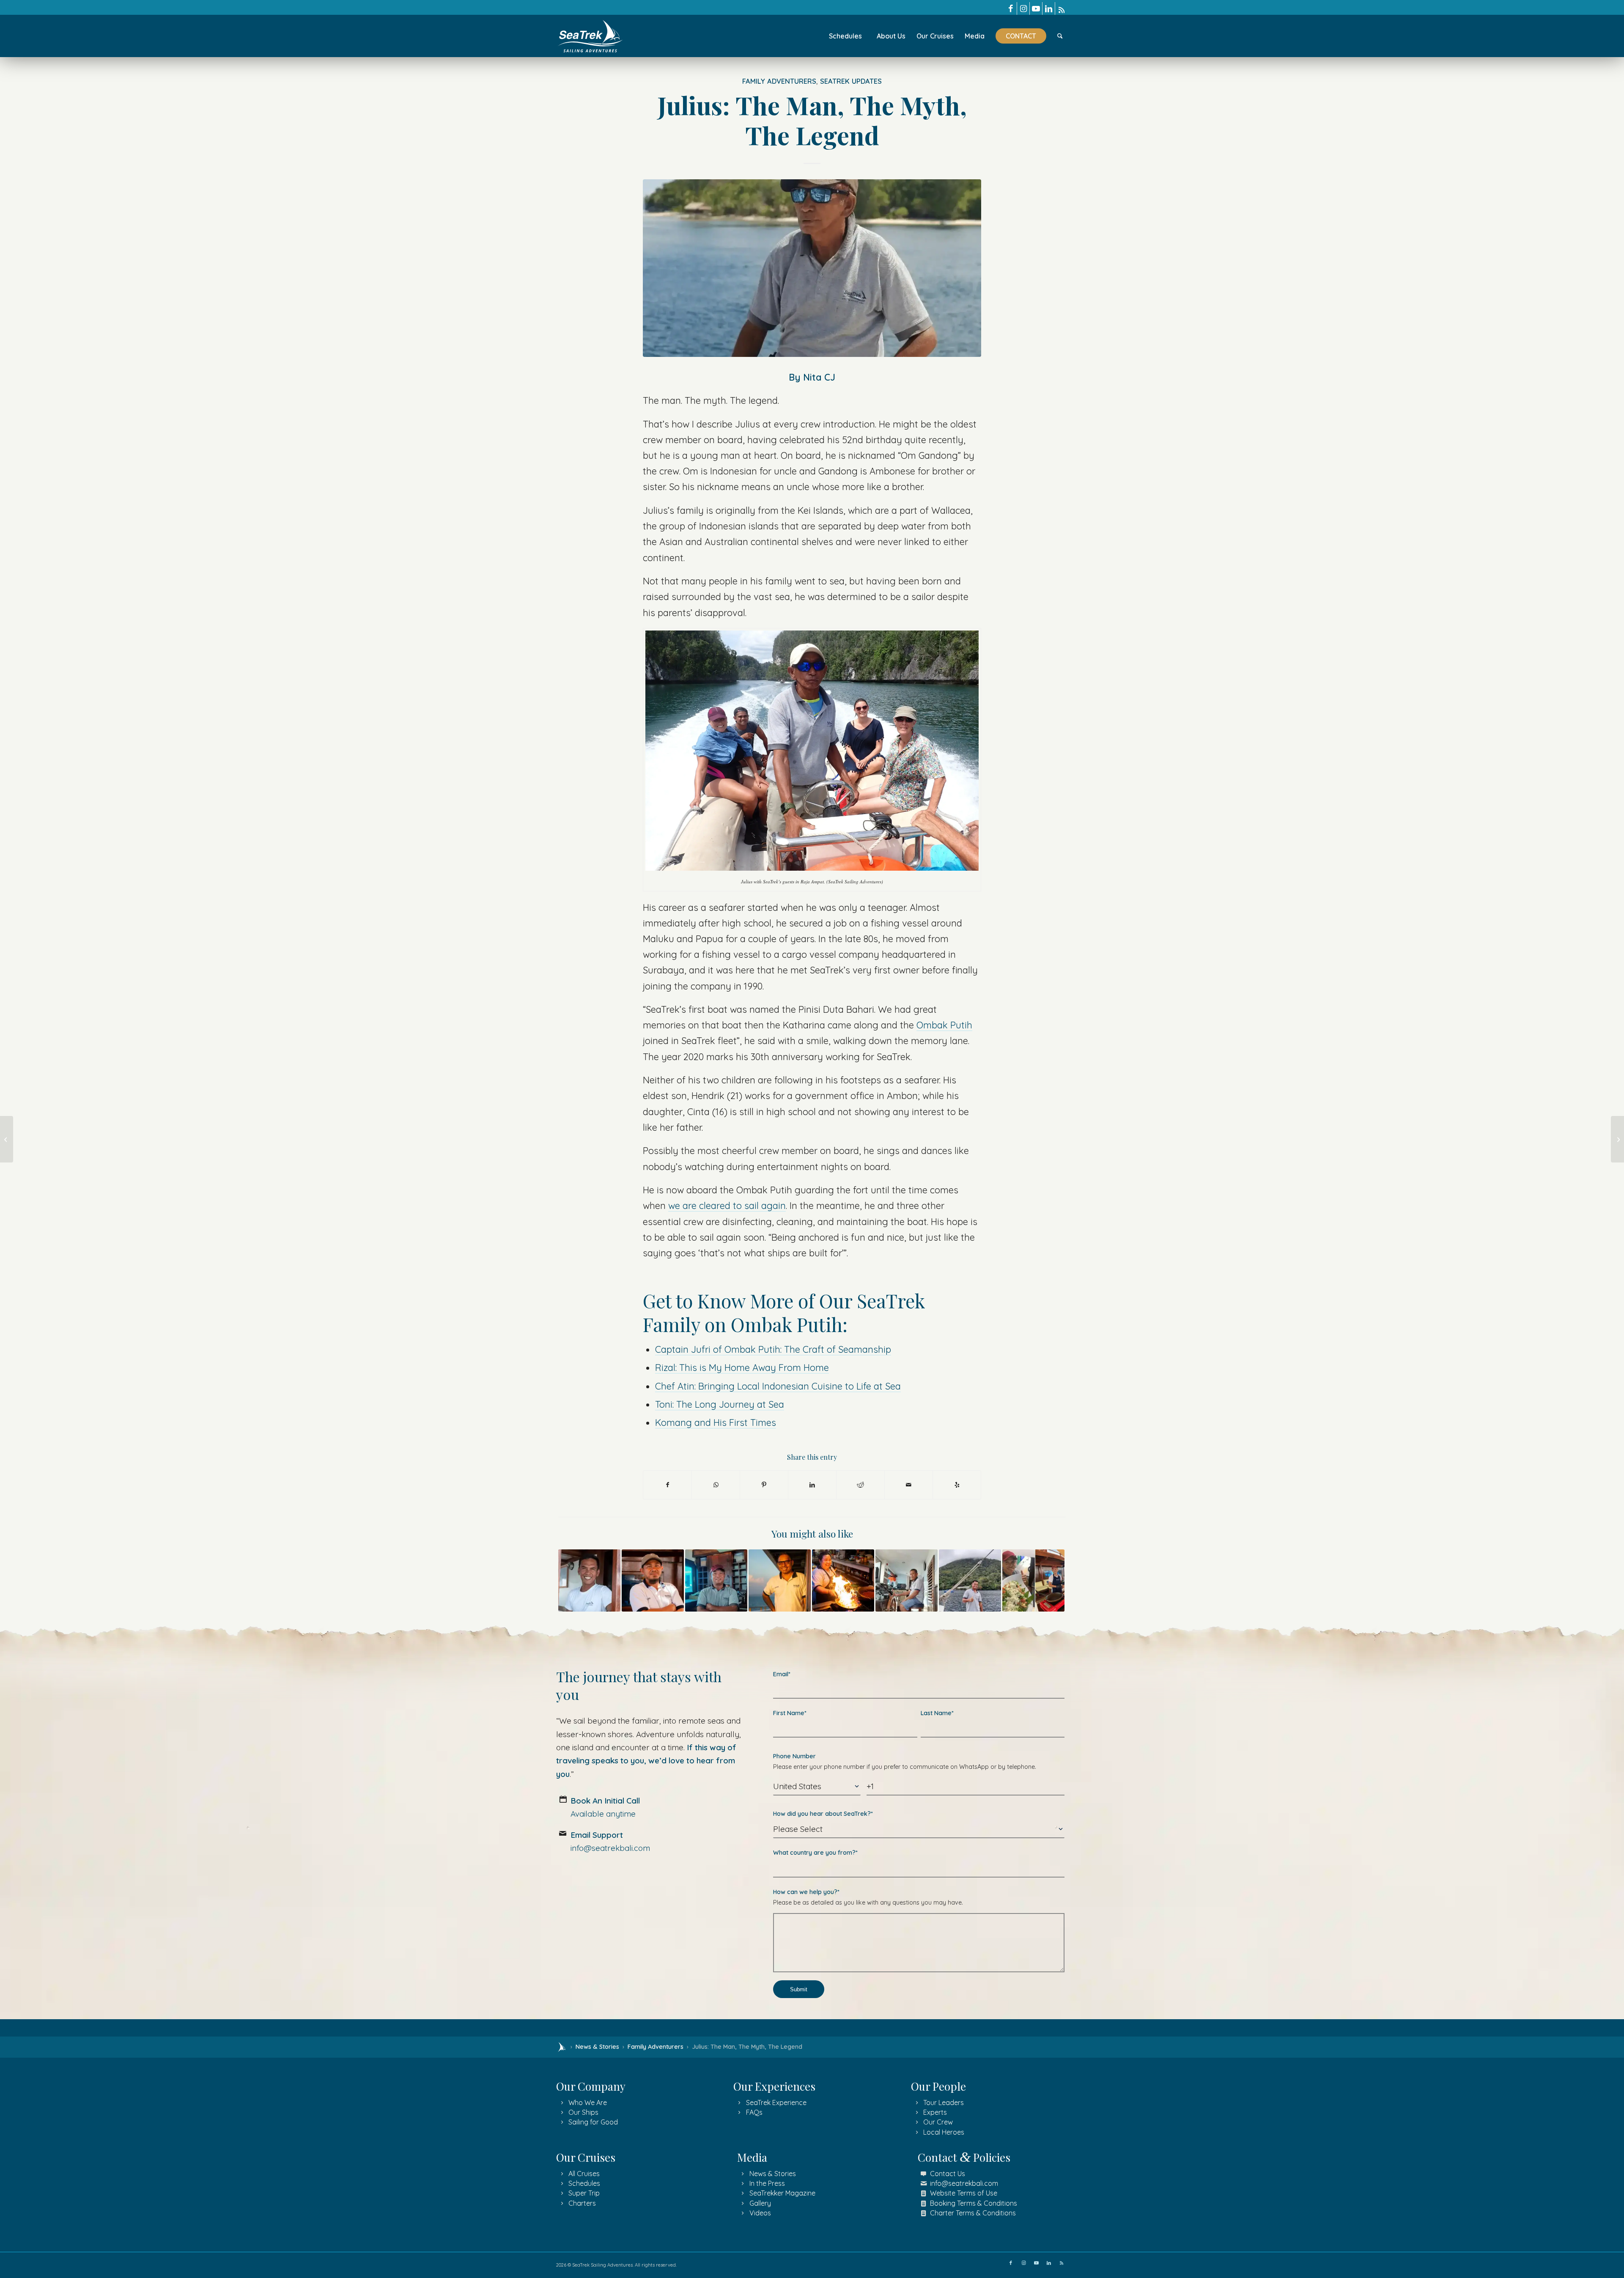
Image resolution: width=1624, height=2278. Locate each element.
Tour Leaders (944, 2103)
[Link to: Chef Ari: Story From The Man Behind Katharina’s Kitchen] (1033, 1580)
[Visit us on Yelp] (957, 1485)
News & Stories (597, 2047)
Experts (935, 2112)
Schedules (584, 2183)
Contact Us (948, 2174)
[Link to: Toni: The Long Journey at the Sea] (970, 1580)
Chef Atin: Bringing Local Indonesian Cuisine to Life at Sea (778, 1386)
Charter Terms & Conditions (973, 2213)
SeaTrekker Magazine (782, 2193)
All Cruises (584, 2174)
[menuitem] (845, 36)
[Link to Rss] (1062, 8)
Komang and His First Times (716, 1422)
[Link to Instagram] (1023, 8)
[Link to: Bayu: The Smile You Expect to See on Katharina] (716, 1580)
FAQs (754, 2112)
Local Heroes (944, 2132)
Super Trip (584, 2193)
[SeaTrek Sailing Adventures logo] (590, 36)
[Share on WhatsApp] (716, 1485)
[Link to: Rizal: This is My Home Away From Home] (589, 1580)
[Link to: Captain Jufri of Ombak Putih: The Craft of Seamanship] (780, 1580)
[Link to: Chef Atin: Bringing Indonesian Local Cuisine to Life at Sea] (843, 1580)
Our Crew (938, 2122)
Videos (760, 2213)
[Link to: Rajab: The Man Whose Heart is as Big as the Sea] (907, 1580)
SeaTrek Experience (776, 2103)
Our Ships (583, 2112)
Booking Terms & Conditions (974, 2203)
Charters (582, 2203)
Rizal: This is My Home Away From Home (742, 1367)
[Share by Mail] (909, 1485)
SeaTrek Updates (851, 81)
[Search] (1060, 36)
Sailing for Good (593, 2122)
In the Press (767, 2183)
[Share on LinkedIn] (812, 1485)
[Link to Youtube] (1036, 8)
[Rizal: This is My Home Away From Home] (7, 1139)
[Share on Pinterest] (764, 1485)
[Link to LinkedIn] (1049, 8)
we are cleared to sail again (727, 1205)
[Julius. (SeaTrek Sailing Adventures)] (812, 268)
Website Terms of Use (964, 2193)
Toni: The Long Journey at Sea (720, 1404)
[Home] (562, 2047)
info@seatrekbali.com (964, 2183)
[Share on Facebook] (667, 1485)
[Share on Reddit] (860, 1485)
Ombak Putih (944, 1025)
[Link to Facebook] (1011, 8)
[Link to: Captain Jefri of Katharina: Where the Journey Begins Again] (653, 1580)
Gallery (760, 2203)
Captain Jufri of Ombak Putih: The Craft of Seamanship (773, 1349)
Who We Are (588, 2103)
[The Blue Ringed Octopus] (1617, 1139)
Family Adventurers (779, 81)
